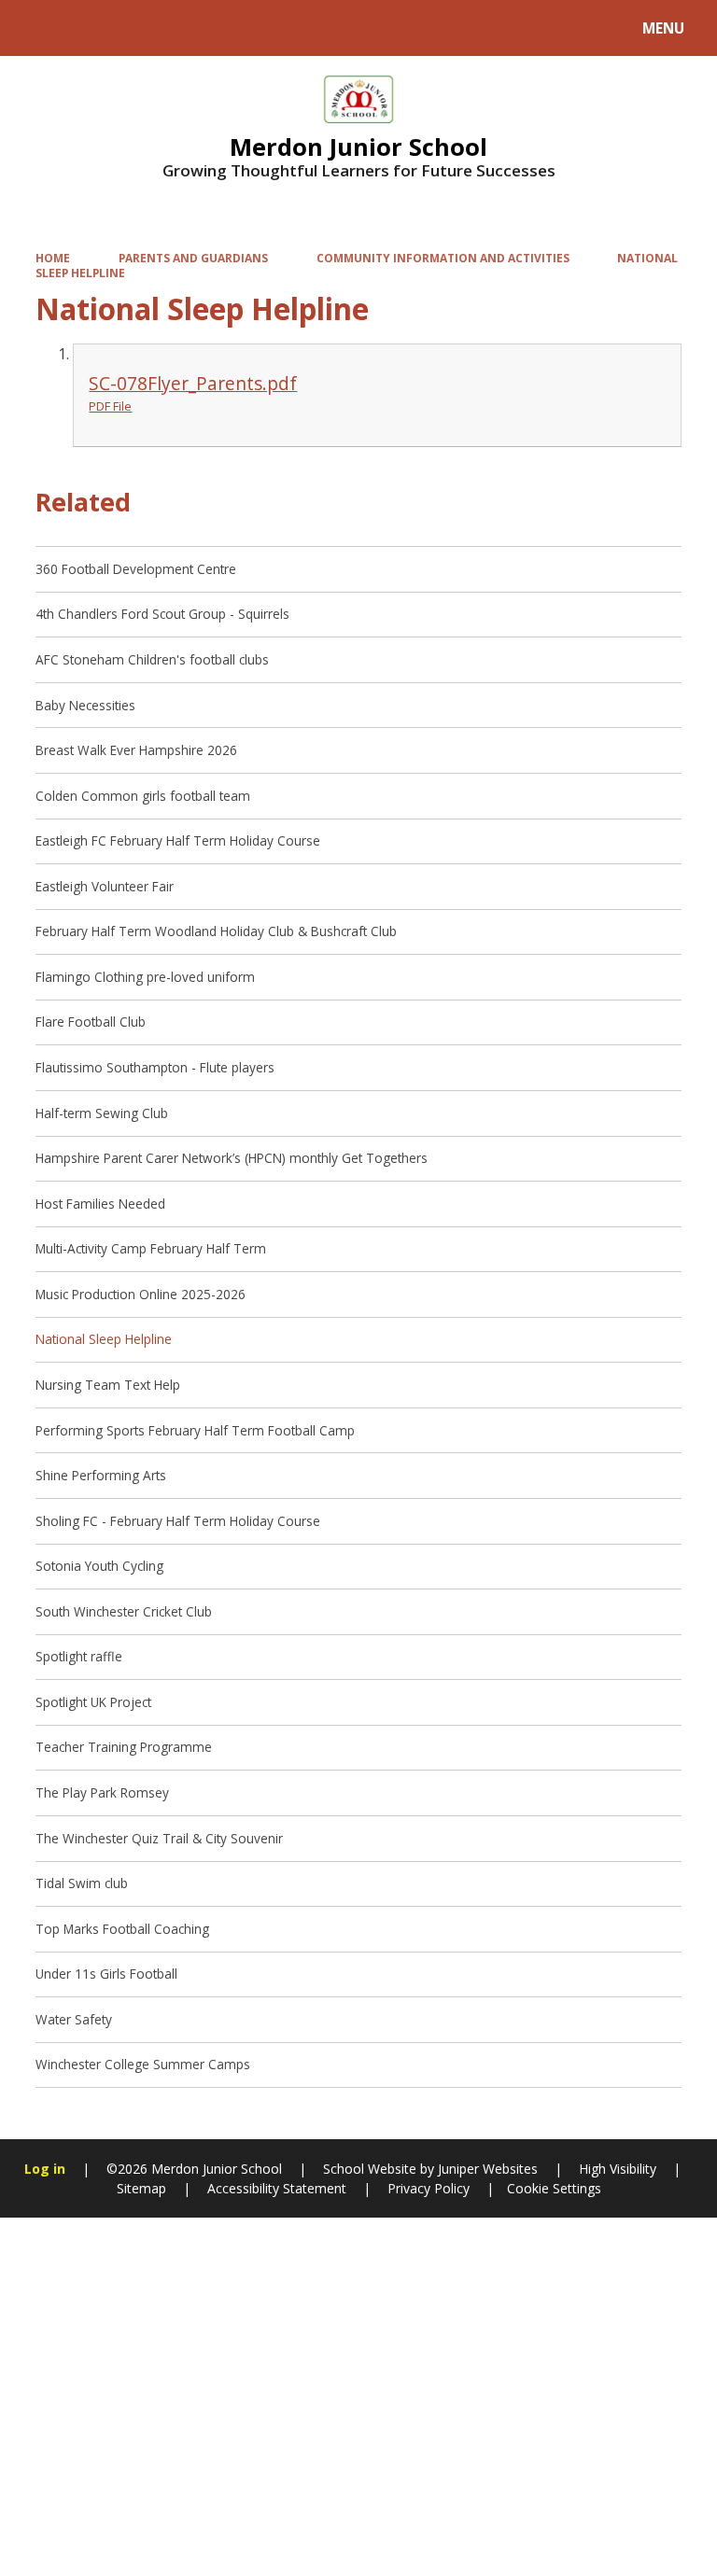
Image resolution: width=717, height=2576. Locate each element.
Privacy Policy (429, 2188)
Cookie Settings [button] (554, 2188)
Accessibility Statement (277, 2188)
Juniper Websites (486, 2169)
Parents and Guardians (193, 258)
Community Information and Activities (443, 258)
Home (53, 258)
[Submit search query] (235, 26)
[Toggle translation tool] (84, 28)
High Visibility (618, 2169)
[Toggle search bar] (37, 28)
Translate (161, 31)
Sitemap (141, 2188)
